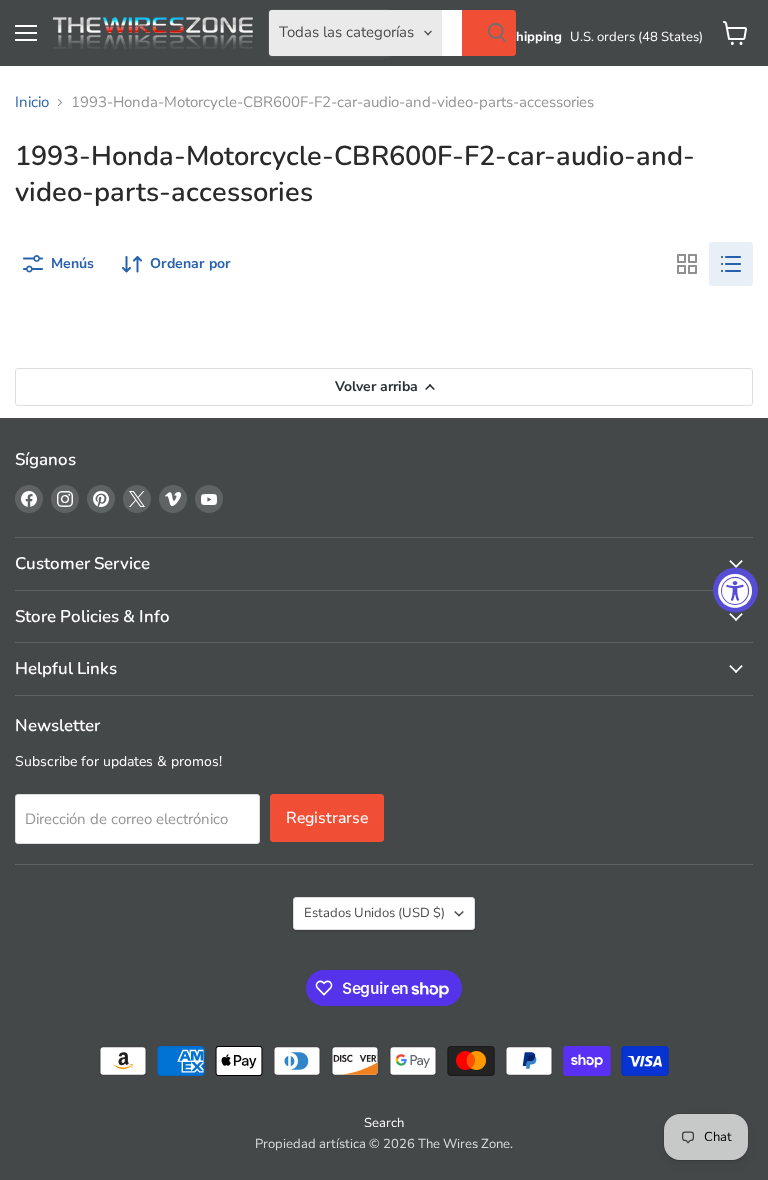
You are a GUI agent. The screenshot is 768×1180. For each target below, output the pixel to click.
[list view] (731, 264)
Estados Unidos (374, 913)
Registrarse (327, 818)
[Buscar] (489, 33)
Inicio (32, 102)
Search (384, 1123)
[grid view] (687, 264)
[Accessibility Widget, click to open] (735, 590)
